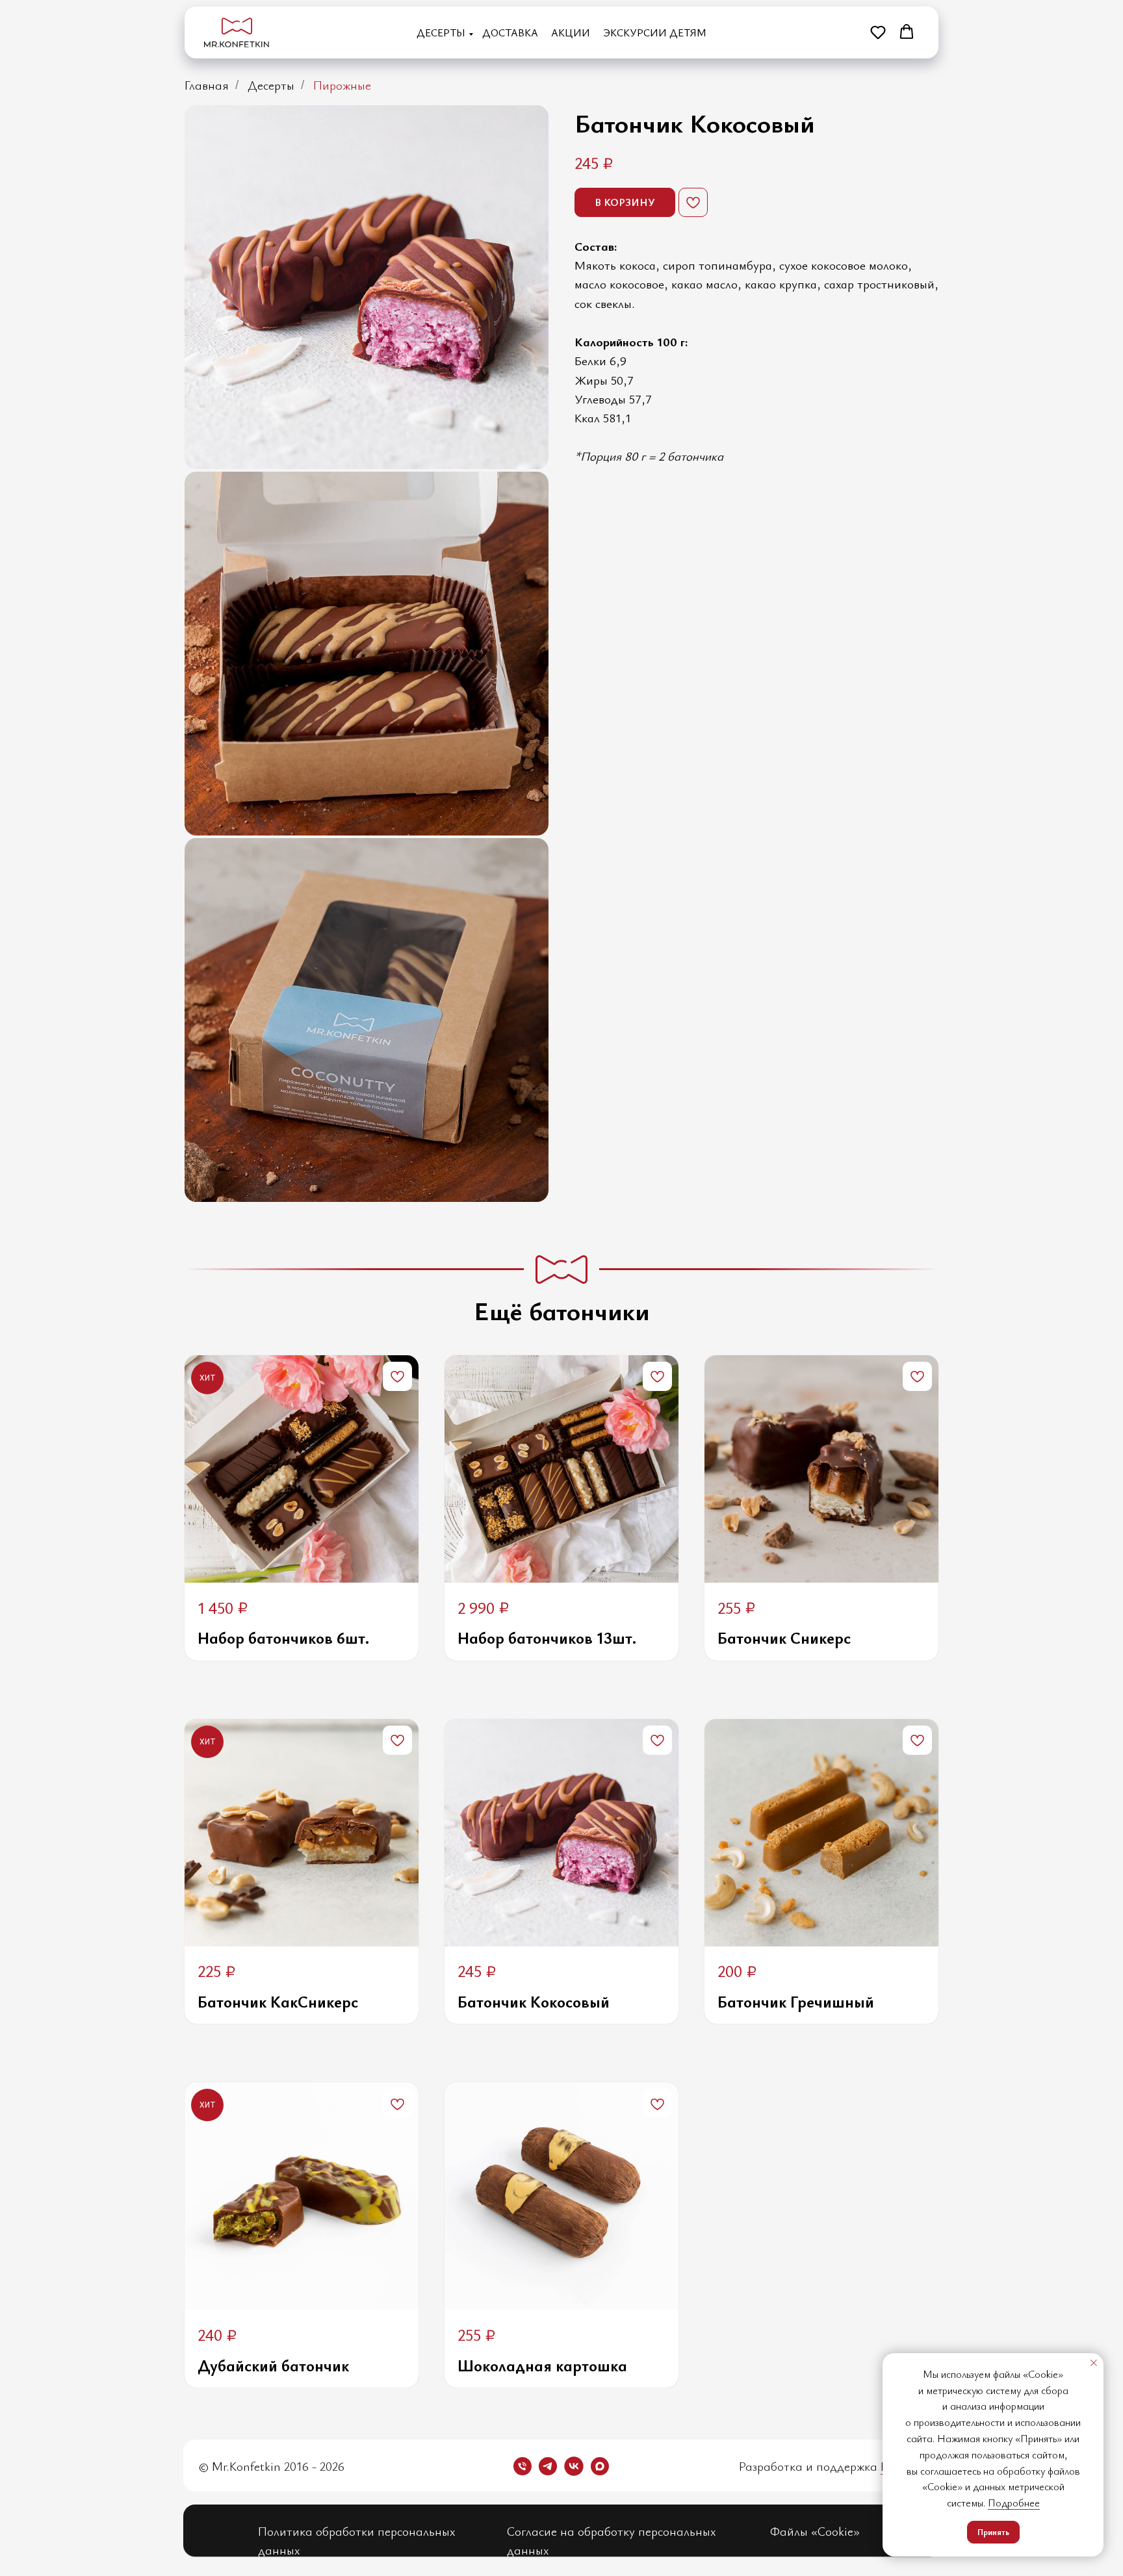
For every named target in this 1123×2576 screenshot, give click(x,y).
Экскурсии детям (655, 32)
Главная (207, 85)
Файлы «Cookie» (815, 2531)
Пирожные (342, 85)
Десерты (441, 32)
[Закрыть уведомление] (1094, 2363)
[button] (878, 32)
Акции (571, 32)
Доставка (510, 32)
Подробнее (1014, 2503)
